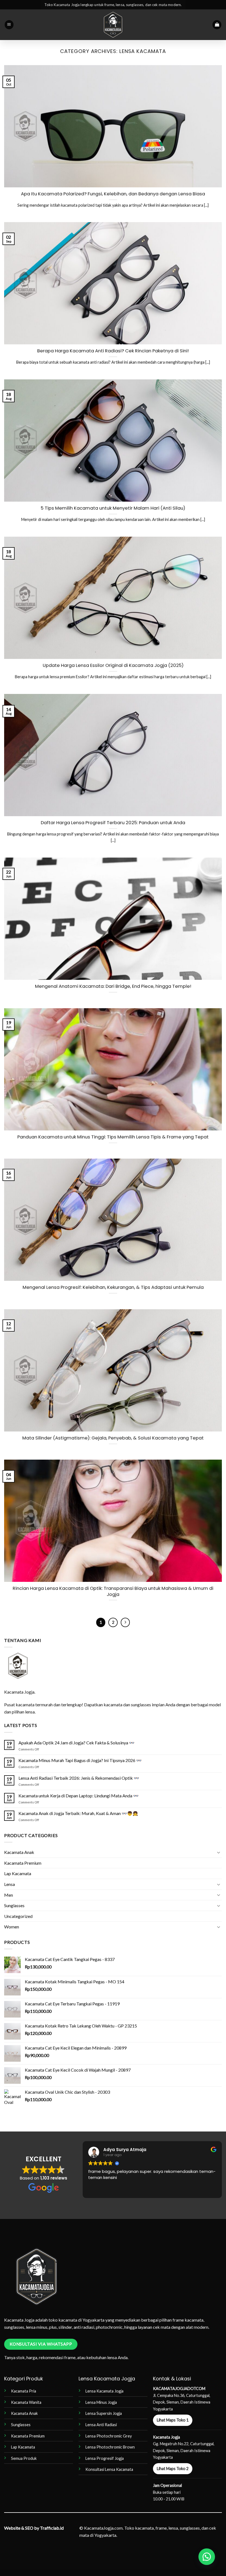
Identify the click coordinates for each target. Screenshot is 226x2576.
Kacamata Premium (23, 1863)
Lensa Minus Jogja (101, 2402)
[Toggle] (219, 1852)
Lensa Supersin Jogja (104, 2413)
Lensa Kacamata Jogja (104, 2391)
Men (9, 1895)
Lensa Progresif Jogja (105, 2458)
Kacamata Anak (19, 1852)
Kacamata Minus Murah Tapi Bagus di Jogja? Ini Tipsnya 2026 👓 (80, 1760)
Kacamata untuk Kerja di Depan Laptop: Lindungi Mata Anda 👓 (79, 1796)
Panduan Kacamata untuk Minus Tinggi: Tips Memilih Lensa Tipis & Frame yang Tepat (113, 1137)
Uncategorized (18, 1916)
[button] (9, 25)
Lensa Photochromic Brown (110, 2447)
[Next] (125, 1622)
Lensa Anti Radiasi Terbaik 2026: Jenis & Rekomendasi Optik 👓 (79, 1778)
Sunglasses (14, 1905)
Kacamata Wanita (26, 2402)
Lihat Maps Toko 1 (173, 2420)
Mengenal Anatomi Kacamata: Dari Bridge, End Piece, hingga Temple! (113, 986)
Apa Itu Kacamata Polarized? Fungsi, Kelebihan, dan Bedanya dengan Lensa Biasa (113, 194)
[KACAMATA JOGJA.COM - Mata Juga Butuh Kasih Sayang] (113, 25)
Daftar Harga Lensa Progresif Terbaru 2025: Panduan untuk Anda (113, 823)
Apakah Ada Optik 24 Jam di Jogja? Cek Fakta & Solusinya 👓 (76, 1743)
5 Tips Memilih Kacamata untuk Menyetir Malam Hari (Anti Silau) (113, 508)
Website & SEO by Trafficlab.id (34, 2528)
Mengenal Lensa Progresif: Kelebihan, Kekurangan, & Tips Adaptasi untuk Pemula (113, 1287)
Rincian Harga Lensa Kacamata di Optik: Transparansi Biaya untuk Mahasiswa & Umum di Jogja (113, 1591)
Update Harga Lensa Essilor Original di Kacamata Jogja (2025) (113, 666)
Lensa (10, 1884)
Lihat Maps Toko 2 (173, 2469)
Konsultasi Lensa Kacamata (109, 2469)
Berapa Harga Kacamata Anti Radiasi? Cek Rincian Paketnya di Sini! (113, 351)
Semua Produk (24, 2458)
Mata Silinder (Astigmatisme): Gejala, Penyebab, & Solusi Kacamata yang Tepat (113, 1438)
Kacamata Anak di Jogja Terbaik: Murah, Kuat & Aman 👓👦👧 (78, 1813)
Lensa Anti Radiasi (101, 2425)
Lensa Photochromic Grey (109, 2436)
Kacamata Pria (24, 2391)
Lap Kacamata (18, 1873)
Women (12, 1927)
